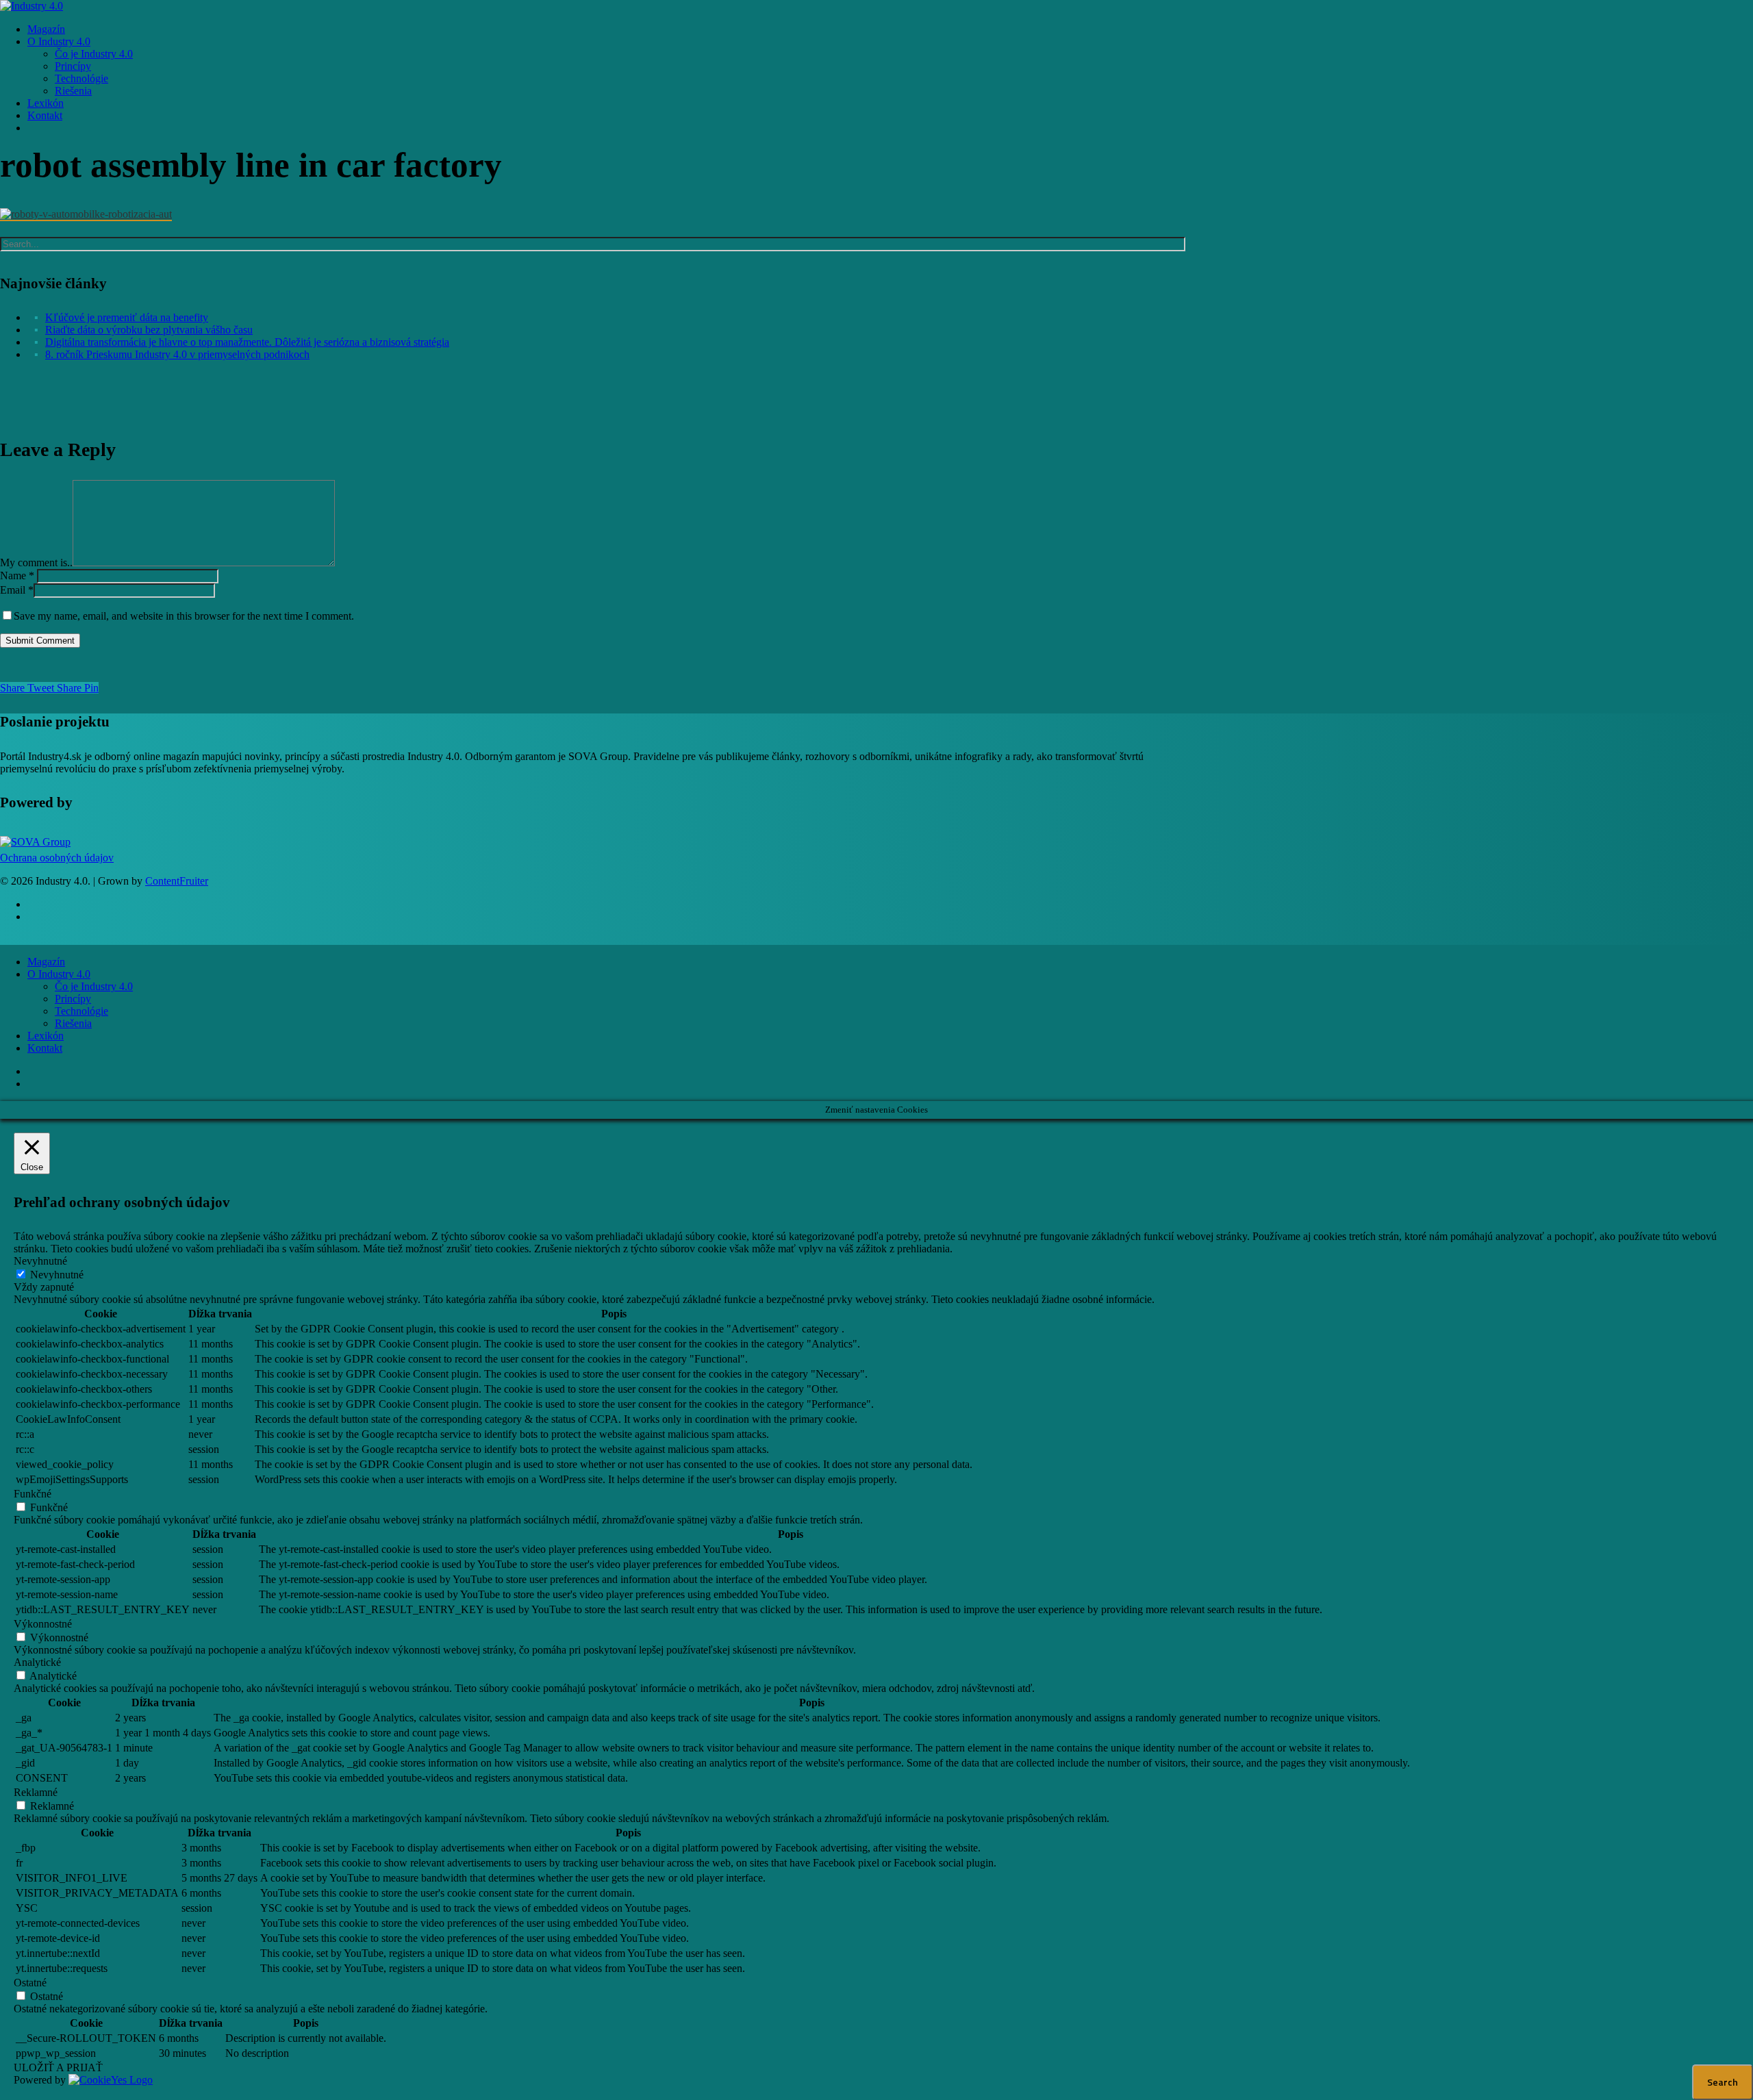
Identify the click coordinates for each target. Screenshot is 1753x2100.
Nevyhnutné (57, 1275)
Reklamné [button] (36, 1792)
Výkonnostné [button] (43, 1624)
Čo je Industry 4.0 (94, 986)
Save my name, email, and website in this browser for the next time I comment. (184, 616)
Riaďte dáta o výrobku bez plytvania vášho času (149, 330)
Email (17, 590)
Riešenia (73, 1023)
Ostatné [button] (30, 1983)
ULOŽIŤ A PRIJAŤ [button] (58, 2067)
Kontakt (45, 1048)
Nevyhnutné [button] (40, 1261)
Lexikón (46, 1036)
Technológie (81, 1011)
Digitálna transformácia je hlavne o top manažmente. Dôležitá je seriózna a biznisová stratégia (247, 342)
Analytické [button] (37, 1662)
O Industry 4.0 (59, 974)
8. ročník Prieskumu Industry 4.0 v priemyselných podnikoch (177, 354)
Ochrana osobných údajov (57, 858)
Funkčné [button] (33, 1494)
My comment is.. (36, 562)
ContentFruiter (177, 881)
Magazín (46, 962)
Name (17, 575)
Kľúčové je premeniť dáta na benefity (127, 317)
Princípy (73, 999)
